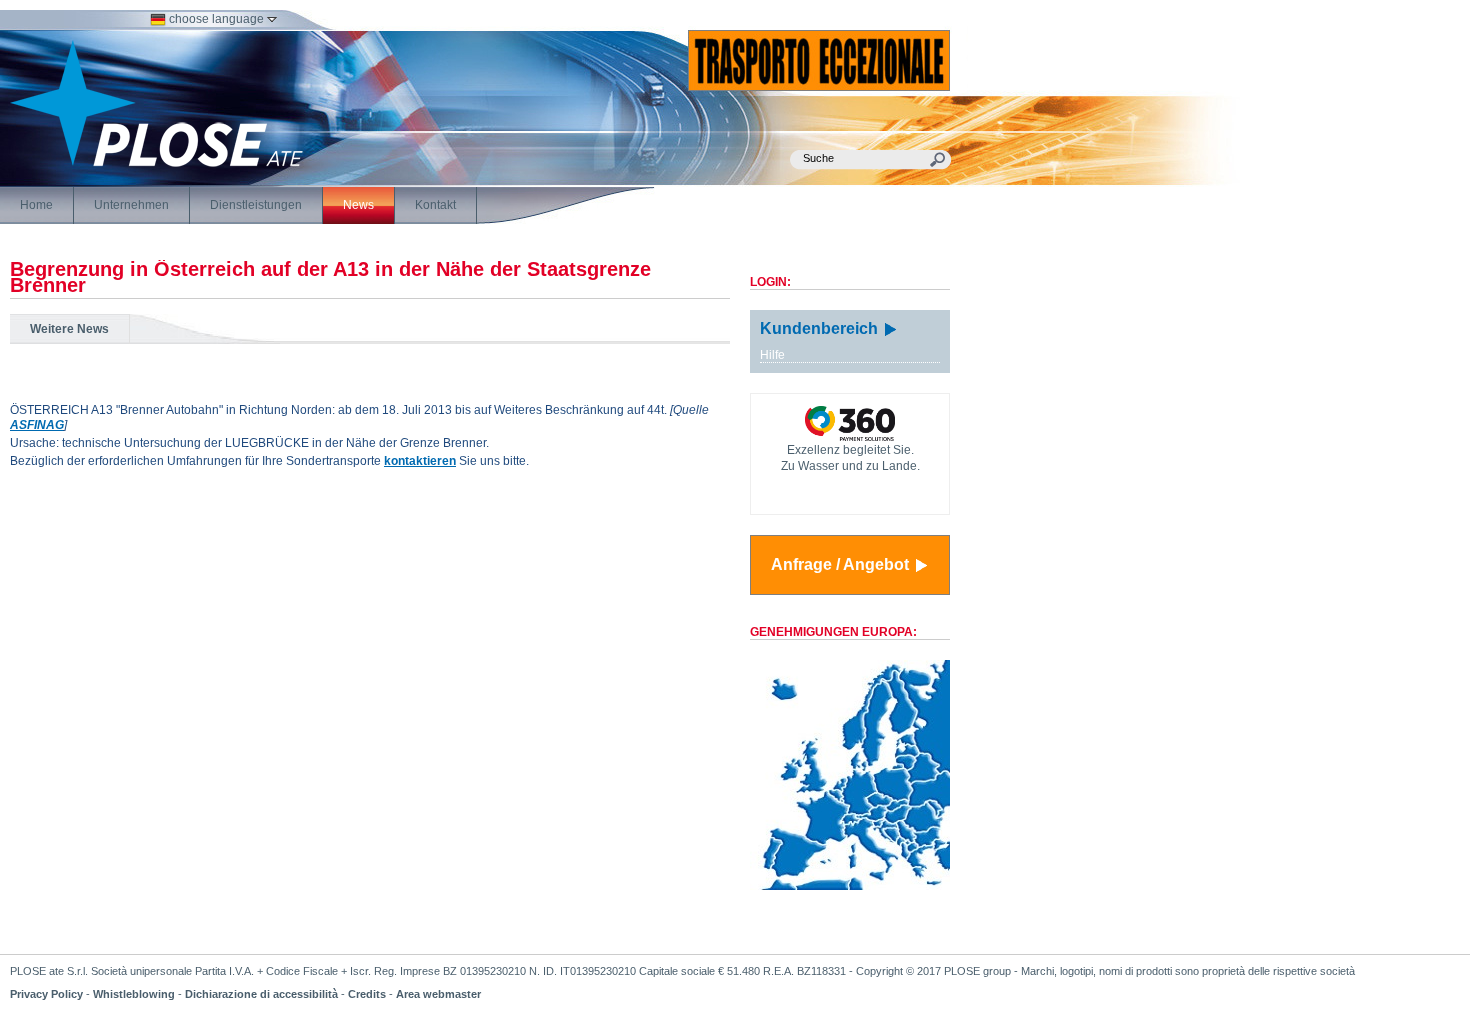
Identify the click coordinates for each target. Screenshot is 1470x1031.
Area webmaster (438, 994)
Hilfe (772, 355)
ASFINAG (37, 425)
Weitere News (69, 329)
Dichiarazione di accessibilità (261, 994)
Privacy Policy (46, 994)
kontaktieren (420, 461)
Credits (367, 994)
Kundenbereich (821, 328)
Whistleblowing (134, 994)
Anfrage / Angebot (842, 564)
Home (36, 205)
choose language (216, 19)
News (358, 205)
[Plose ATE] (157, 163)
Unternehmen (131, 205)
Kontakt (435, 205)
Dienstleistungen (256, 205)
